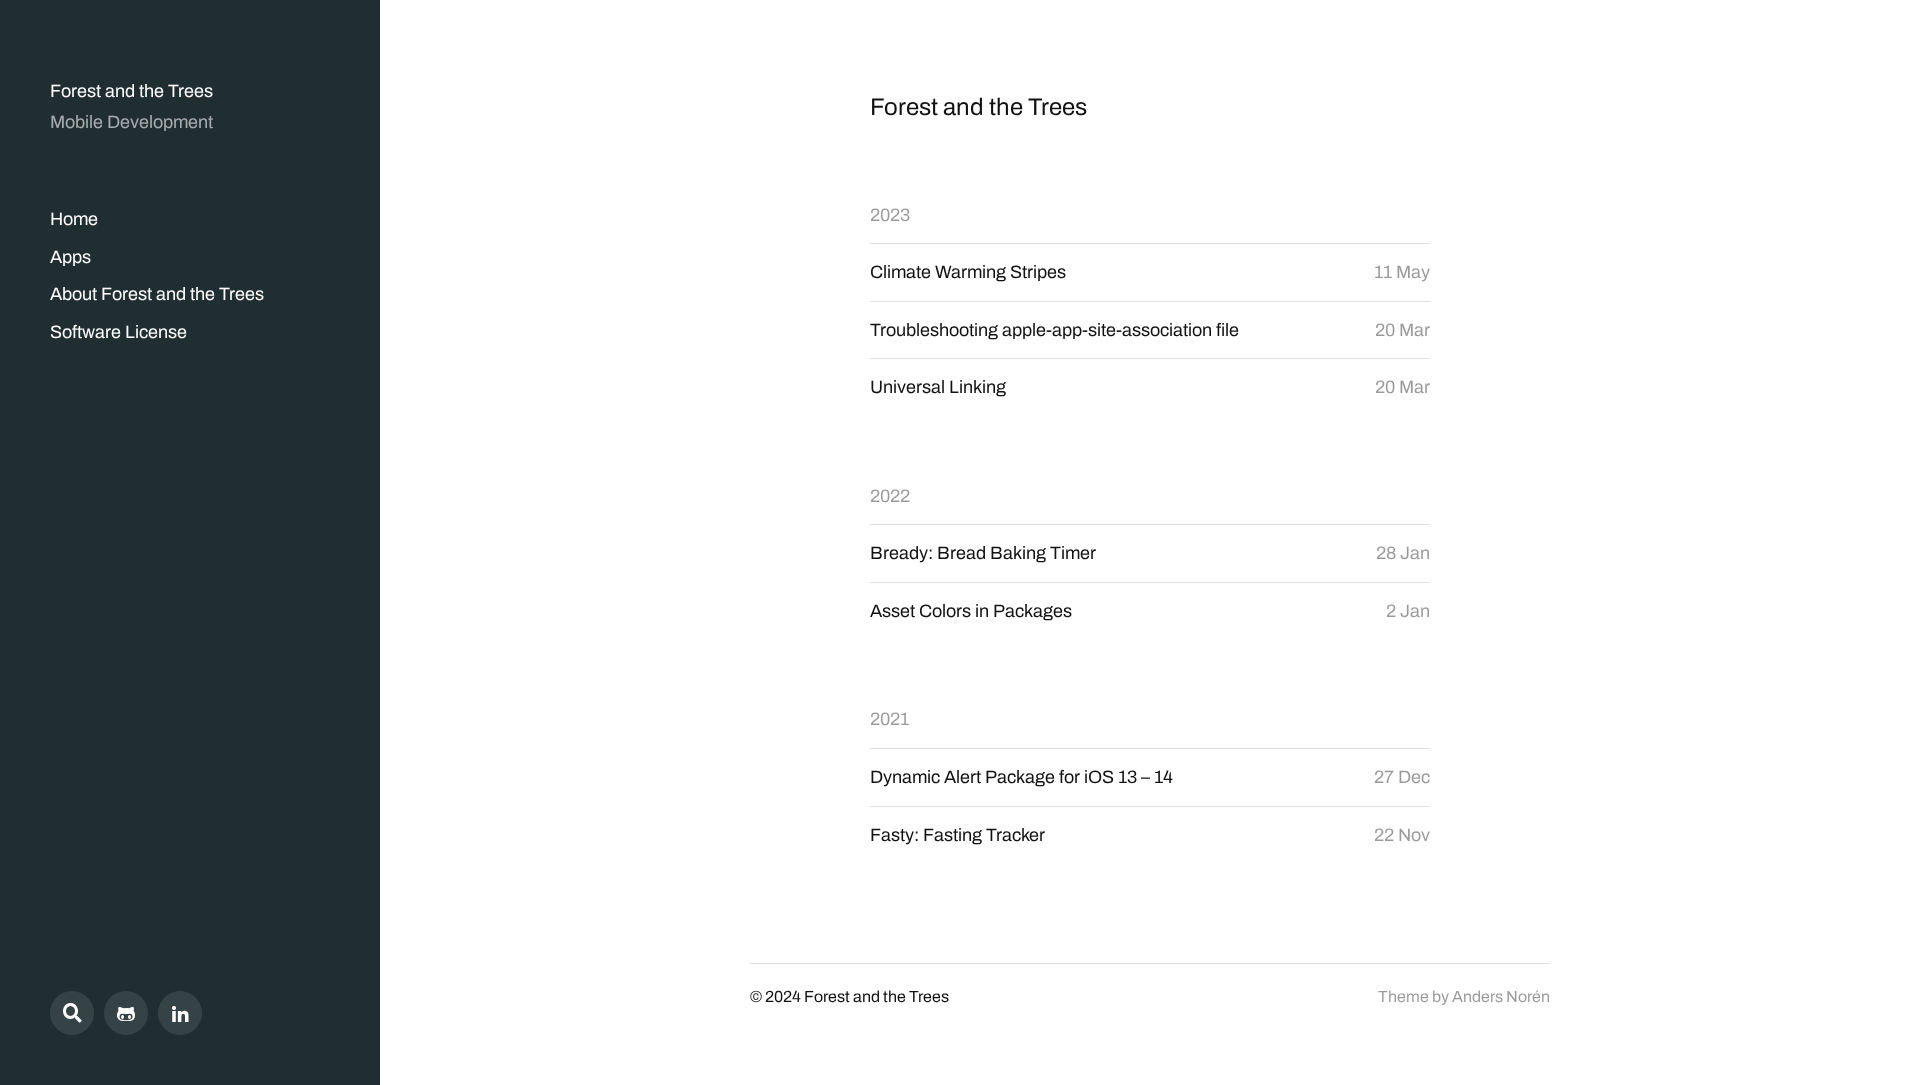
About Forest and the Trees (157, 294)
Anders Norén (1501, 996)
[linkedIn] (180, 1013)
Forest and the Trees (131, 91)
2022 (890, 496)
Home (74, 219)
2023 (890, 215)
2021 (889, 719)
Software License (118, 332)
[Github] (126, 1013)
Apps (70, 257)
